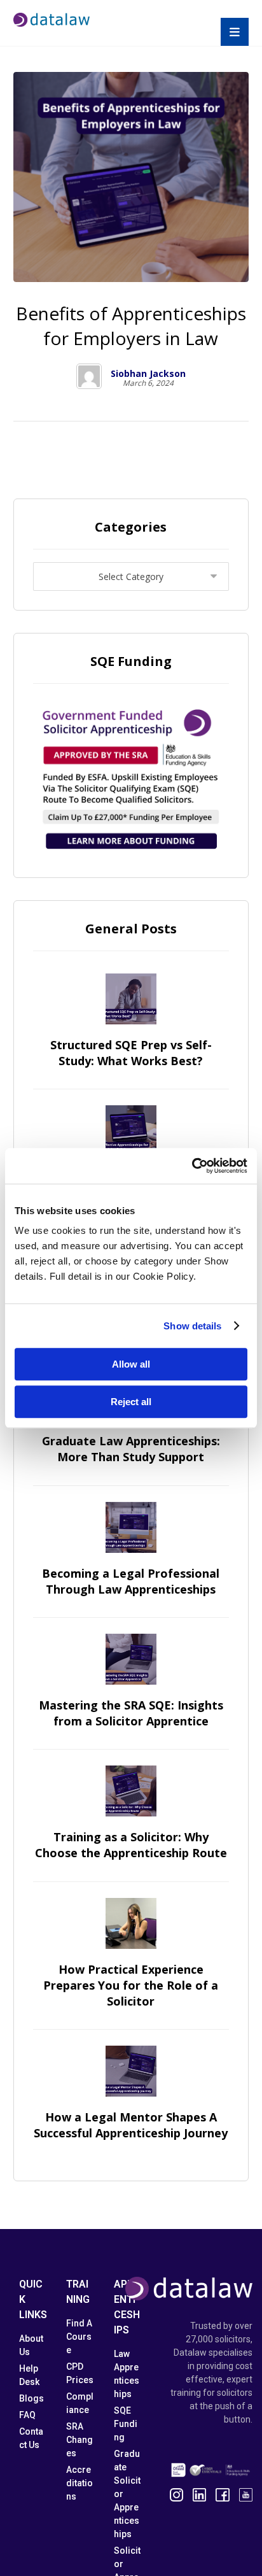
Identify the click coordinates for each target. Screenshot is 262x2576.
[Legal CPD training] (52, 20)
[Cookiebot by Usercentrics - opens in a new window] (192, 1166)
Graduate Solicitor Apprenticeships (127, 2494)
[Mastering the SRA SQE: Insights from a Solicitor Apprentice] (131, 1659)
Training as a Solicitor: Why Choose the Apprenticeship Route (131, 1845)
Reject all (131, 1402)
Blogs (31, 2398)
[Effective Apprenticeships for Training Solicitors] (131, 1131)
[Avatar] (89, 376)
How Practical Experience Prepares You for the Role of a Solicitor (131, 1985)
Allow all (131, 1364)
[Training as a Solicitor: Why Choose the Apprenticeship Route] (131, 1791)
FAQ (27, 2415)
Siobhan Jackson (148, 374)
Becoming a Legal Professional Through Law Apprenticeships (131, 1581)
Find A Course (79, 2337)
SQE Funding (126, 2424)
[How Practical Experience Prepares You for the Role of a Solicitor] (131, 1923)
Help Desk (29, 2375)
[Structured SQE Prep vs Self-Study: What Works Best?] (131, 999)
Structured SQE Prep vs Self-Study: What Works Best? (131, 1053)
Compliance (80, 2403)
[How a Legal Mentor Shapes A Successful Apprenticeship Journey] (131, 2071)
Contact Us (31, 2438)
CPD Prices (80, 2373)
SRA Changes (79, 2440)
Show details (192, 1326)
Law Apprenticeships (127, 2374)
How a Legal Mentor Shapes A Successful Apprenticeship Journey (131, 2125)
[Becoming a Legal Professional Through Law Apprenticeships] (131, 1527)
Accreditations (79, 2483)
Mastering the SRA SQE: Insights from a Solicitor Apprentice (131, 1713)
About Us (31, 2345)
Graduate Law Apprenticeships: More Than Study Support (131, 1449)
